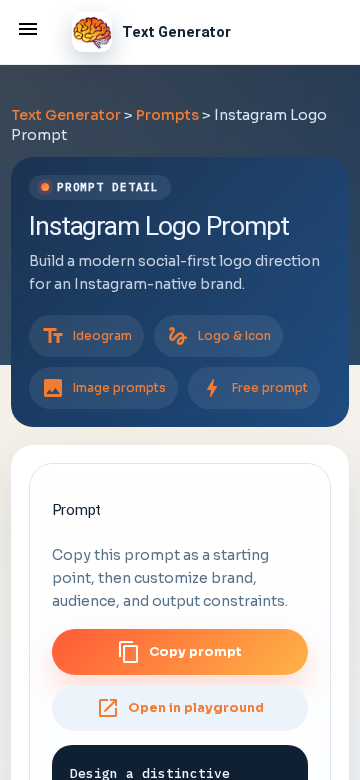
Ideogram (86, 336)
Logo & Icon (218, 336)
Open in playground (180, 708)
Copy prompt (179, 652)
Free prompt (254, 388)
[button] (28, 28)
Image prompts (103, 388)
